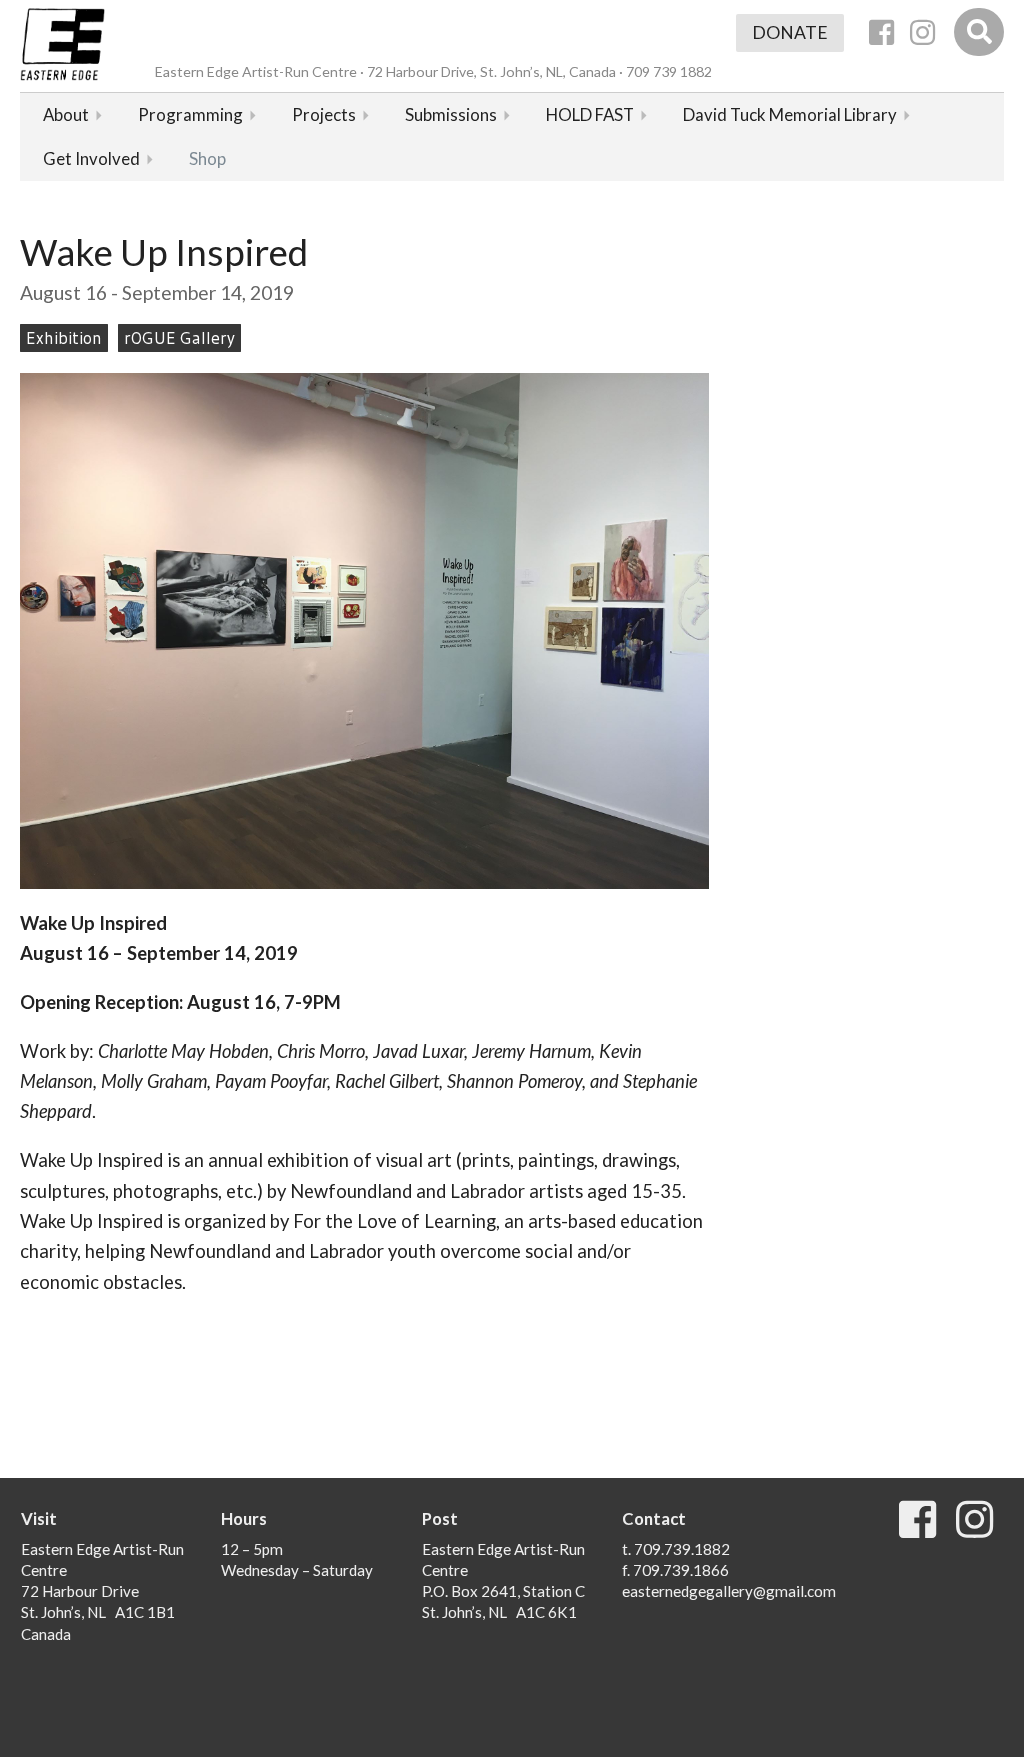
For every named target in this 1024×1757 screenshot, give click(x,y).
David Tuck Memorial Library (790, 114)
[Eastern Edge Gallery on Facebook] (881, 32)
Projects (324, 114)
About (66, 114)
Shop (207, 158)
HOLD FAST (590, 114)
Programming (190, 114)
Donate (790, 32)
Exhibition (64, 338)
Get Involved (91, 158)
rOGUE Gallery (179, 338)
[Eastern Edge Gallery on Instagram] (922, 32)
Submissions (451, 114)
